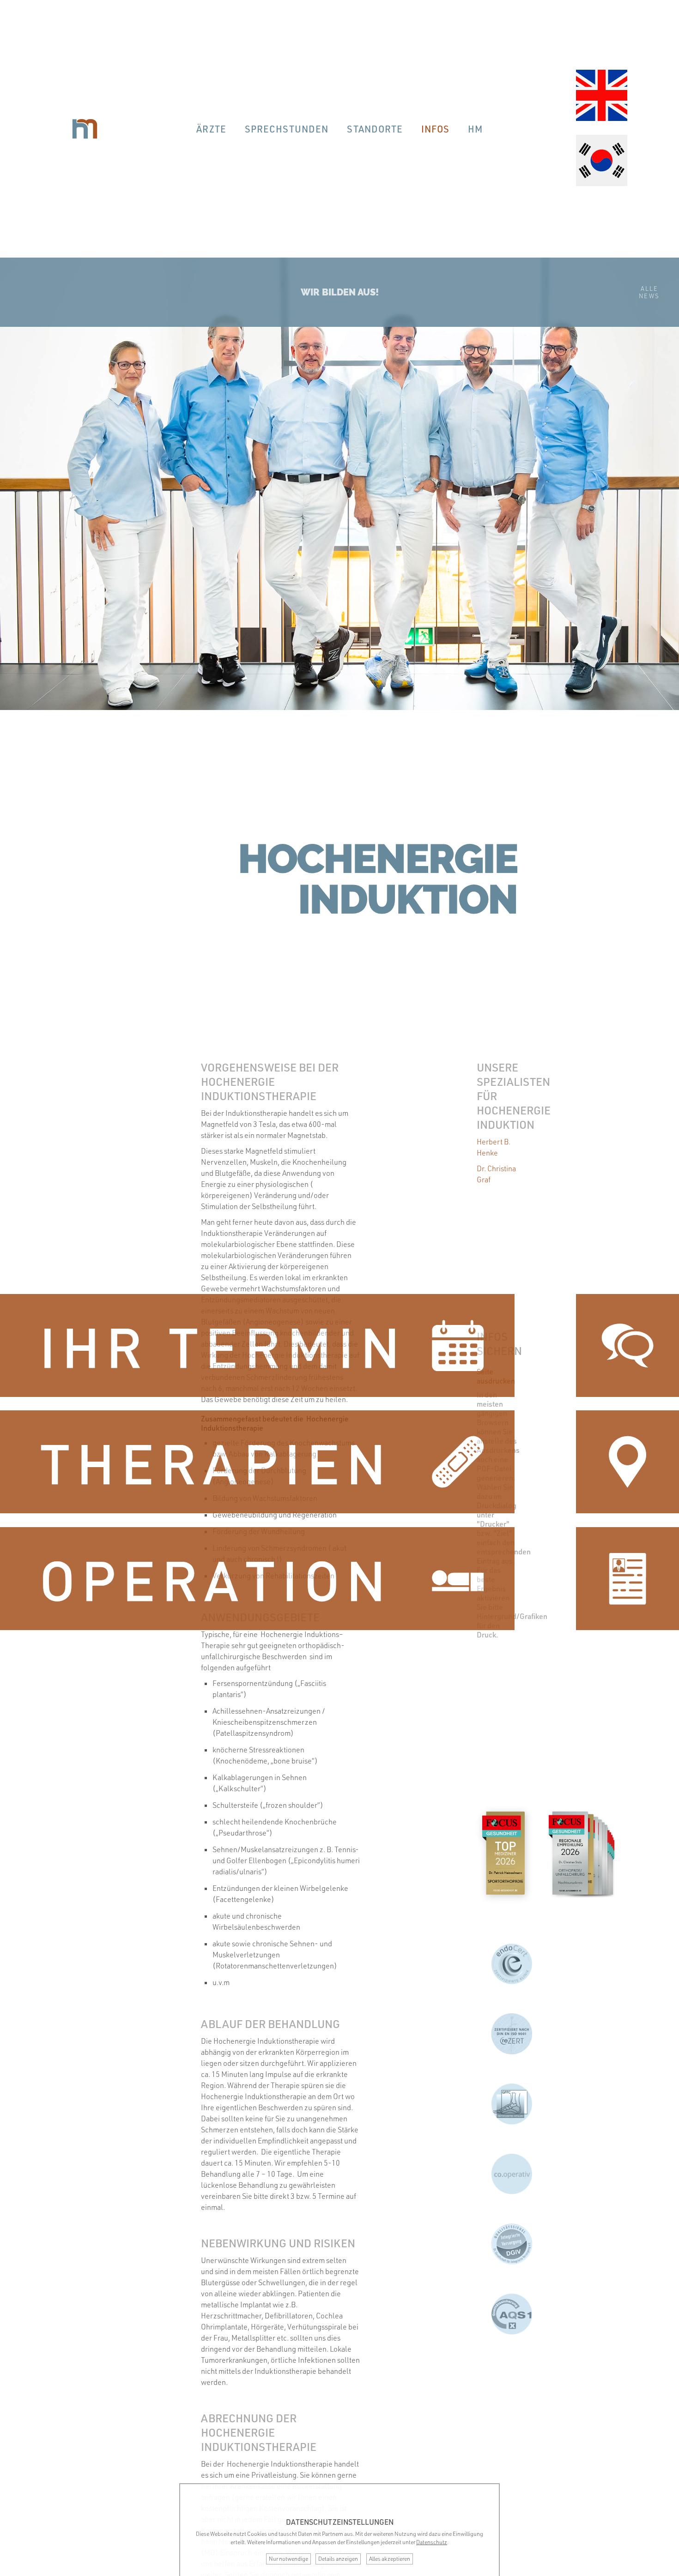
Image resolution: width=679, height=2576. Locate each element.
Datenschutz (432, 2542)
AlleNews (649, 292)
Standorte (375, 129)
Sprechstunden (287, 129)
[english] (602, 96)
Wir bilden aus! (340, 292)
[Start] (85, 129)
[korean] (602, 162)
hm (475, 129)
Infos (435, 129)
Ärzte (211, 129)
